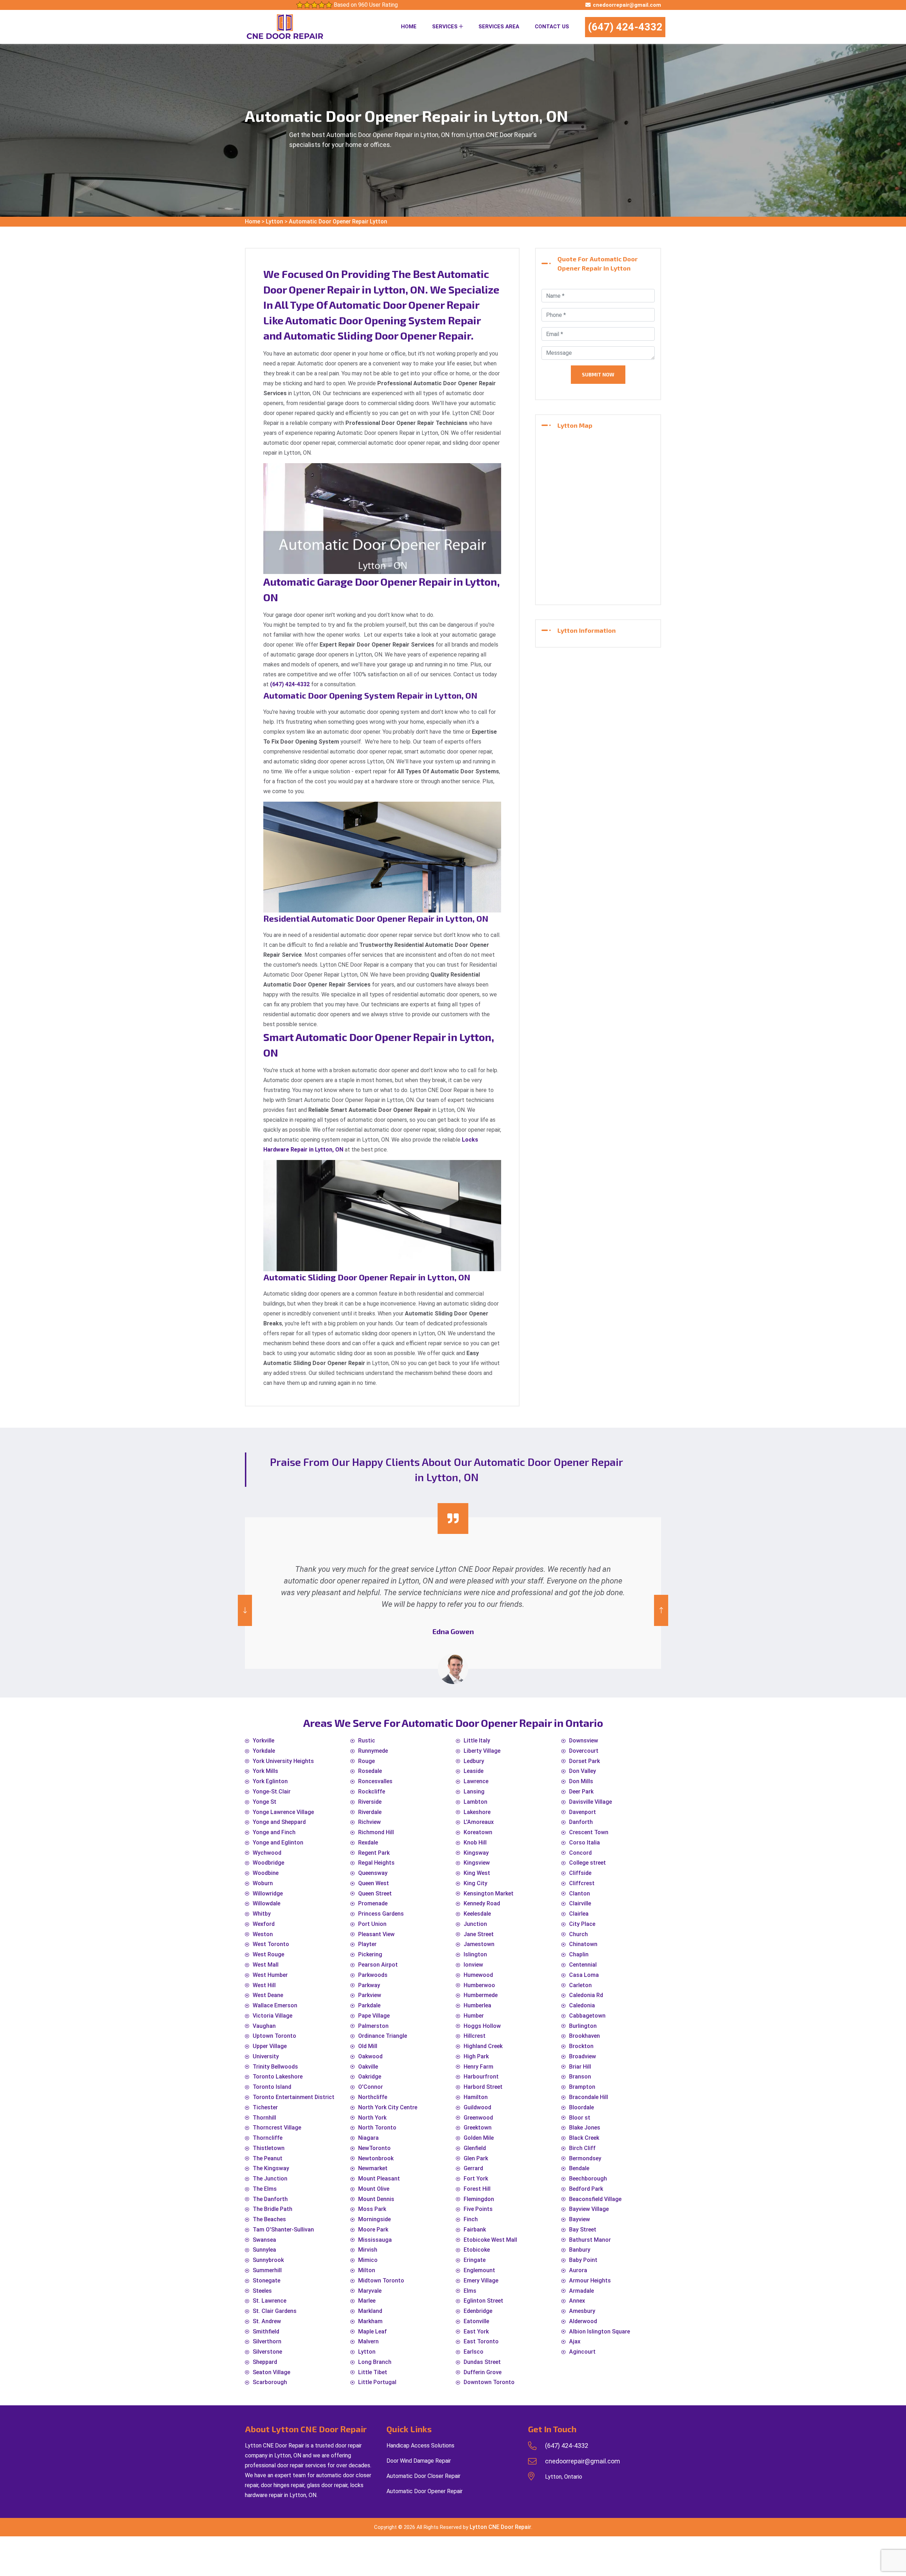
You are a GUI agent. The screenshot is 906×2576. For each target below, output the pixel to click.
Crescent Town (589, 1832)
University (266, 2056)
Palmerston (373, 2026)
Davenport (583, 1812)
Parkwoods (373, 1975)
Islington (475, 1954)
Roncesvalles (375, 1781)
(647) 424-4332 (625, 27)
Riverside (370, 1802)
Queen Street (375, 1893)
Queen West (374, 1883)
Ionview (473, 1965)
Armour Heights (590, 2281)
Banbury (580, 2250)
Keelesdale (477, 1914)
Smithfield (266, 2332)
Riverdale (370, 1812)
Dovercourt (584, 1751)
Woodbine (266, 1873)
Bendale (579, 2168)
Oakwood (370, 2056)
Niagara (368, 2138)
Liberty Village (482, 1751)
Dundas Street (482, 2362)
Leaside (474, 1771)
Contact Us (552, 27)
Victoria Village (273, 2016)
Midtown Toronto (381, 2281)
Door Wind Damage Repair (419, 2461)
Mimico (368, 2260)
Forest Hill (477, 2189)
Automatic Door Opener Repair (425, 2491)
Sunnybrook (268, 2260)
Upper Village (270, 2046)
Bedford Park (586, 2189)
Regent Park (374, 1853)
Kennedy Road (482, 1903)
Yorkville (263, 1741)
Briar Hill (580, 2067)
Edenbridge (478, 2311)
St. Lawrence (269, 2301)
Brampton (582, 2087)
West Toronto (271, 1944)
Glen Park (476, 2158)
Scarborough (270, 2382)
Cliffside (580, 1873)
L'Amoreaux (479, 1822)
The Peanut (268, 2158)
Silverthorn (267, 2341)
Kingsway (476, 1853)
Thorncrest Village (277, 2128)
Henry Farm (478, 2067)
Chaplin (579, 1954)
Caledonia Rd (586, 1995)
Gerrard (473, 2168)
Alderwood (583, 2321)
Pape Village (374, 2016)
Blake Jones (585, 2128)
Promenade (373, 1903)
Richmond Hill (376, 1832)
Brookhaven (584, 2036)
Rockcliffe (372, 1792)
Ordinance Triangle (383, 2036)
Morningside (374, 2219)
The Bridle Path (273, 2209)
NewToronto (374, 2148)
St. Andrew (267, 2321)
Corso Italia (584, 1843)
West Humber (270, 1975)
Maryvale (370, 2291)
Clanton (580, 1893)
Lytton (274, 221)
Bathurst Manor (590, 2240)
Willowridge (268, 1893)
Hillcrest (475, 2036)
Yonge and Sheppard (279, 1822)
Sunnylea (264, 2250)
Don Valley (583, 1771)
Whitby (262, 1914)
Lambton (475, 1802)
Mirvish (368, 2250)
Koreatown (478, 1832)
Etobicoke (477, 2250)
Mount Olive (374, 2189)
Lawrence (476, 1781)
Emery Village (481, 2281)
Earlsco (474, 2352)
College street (587, 1863)
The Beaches (269, 2219)
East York (476, 2332)
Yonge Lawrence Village (283, 1812)
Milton (367, 2270)
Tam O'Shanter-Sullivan (283, 2230)
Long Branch (375, 2362)
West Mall (266, 1965)
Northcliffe (373, 2097)
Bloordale (581, 2107)
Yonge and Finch (274, 1832)
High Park (476, 2056)
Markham (370, 2321)
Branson (580, 2077)
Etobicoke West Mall (490, 2240)
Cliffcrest (582, 1883)
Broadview (583, 2056)
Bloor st (580, 2118)
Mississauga (375, 2240)
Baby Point (583, 2260)
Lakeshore (477, 1812)
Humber (474, 2016)
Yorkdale (264, 1751)
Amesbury (582, 2311)
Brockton (581, 2046)
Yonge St (265, 1802)
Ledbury (474, 1761)
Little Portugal (377, 2382)
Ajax (575, 2341)
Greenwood (478, 2118)
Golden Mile (479, 2138)
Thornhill (264, 2118)
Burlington (583, 2026)
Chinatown (583, 1944)
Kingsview (477, 1863)
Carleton (580, 1985)
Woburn (263, 1883)
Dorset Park (584, 1761)
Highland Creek (483, 2046)
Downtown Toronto (489, 2382)
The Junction (270, 2179)
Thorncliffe (268, 2138)
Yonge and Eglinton (278, 1843)
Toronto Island (272, 2087)
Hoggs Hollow (482, 2026)
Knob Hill (475, 1843)
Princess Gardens (381, 1914)
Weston (263, 1934)
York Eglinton (270, 1781)
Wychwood (267, 1853)
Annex (577, 2301)
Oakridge (370, 2077)
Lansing (474, 1792)
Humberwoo (479, 1985)
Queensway (373, 1873)
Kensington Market (489, 1893)
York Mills (265, 1771)
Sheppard (265, 2362)
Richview (369, 1822)
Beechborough (588, 2179)
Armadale (581, 2291)
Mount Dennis (376, 2199)
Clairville (580, 1903)
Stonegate (266, 2281)
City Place (582, 1924)
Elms (470, 2291)
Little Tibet (373, 2372)
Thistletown (269, 2148)
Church (578, 1934)
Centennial (583, 1965)
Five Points (478, 2209)
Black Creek (584, 2138)
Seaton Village (271, 2372)
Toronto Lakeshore (278, 2077)
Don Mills (581, 1781)
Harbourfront (481, 2077)
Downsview (584, 1741)
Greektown (478, 2128)
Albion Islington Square (600, 2332)
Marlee (367, 2301)
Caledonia (582, 2005)
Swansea (264, 2240)
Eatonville (476, 2321)
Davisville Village (590, 1802)
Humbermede (481, 1995)
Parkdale (369, 2005)
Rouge (366, 1761)
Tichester (265, 2107)
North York (372, 2118)
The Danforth (270, 2199)
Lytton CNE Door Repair (500, 2527)
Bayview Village (589, 2209)
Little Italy (477, 1741)
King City (475, 1883)
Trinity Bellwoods (275, 2067)
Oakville (368, 2067)
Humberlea (477, 2005)
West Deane (268, 1995)
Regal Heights (376, 1863)
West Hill (264, 1985)
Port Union (372, 1924)
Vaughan (264, 2026)
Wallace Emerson (275, 2005)
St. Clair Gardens (275, 2311)
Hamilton (476, 2097)
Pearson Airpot (378, 1965)
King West (477, 1873)
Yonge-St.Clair (272, 1792)
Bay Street (583, 2230)
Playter (367, 1944)
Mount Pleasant (379, 2179)
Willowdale (266, 1903)
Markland (370, 2311)
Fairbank (475, 2230)
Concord (580, 1853)
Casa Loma (584, 1975)
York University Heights (283, 1761)
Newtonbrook (376, 2158)
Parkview (370, 1995)
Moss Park (372, 2209)
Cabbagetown (587, 2016)
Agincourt (582, 2352)
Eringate (475, 2260)
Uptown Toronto (274, 2036)
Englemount (479, 2270)
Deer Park (581, 1792)
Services (446, 27)
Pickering (370, 1954)
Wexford (264, 1924)
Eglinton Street (483, 2301)
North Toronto (377, 2128)
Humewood (478, 1975)
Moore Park (373, 2230)
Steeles (262, 2291)
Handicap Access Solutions (420, 2446)
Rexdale (368, 1843)
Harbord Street (483, 2087)
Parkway (369, 1985)
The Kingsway (271, 2168)
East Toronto (481, 2341)
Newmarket (373, 2168)
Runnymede (373, 1751)
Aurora (578, 2270)
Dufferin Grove (483, 2372)
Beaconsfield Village (595, 2199)
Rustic (367, 1741)
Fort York (476, 2179)
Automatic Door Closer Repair (423, 2476)
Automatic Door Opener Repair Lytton (338, 221)
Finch (471, 2219)
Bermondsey (585, 2158)
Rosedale (370, 1771)
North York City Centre (388, 2107)
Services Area (499, 27)
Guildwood (477, 2107)
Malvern (368, 2341)
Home (409, 27)
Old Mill (368, 2046)
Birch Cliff (582, 2148)
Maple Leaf (372, 2332)
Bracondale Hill (589, 2097)
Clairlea (579, 1914)
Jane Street (479, 1934)
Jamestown (479, 1944)
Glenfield (475, 2148)
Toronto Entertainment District (294, 2097)
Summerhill (267, 2270)
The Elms (265, 2189)
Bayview (580, 2219)
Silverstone (267, 2352)
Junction (475, 1924)
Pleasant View (376, 1934)
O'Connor (371, 2087)
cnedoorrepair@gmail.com (627, 5)
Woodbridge (268, 1863)
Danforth (581, 1822)
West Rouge (268, 1954)
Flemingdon (479, 2199)
